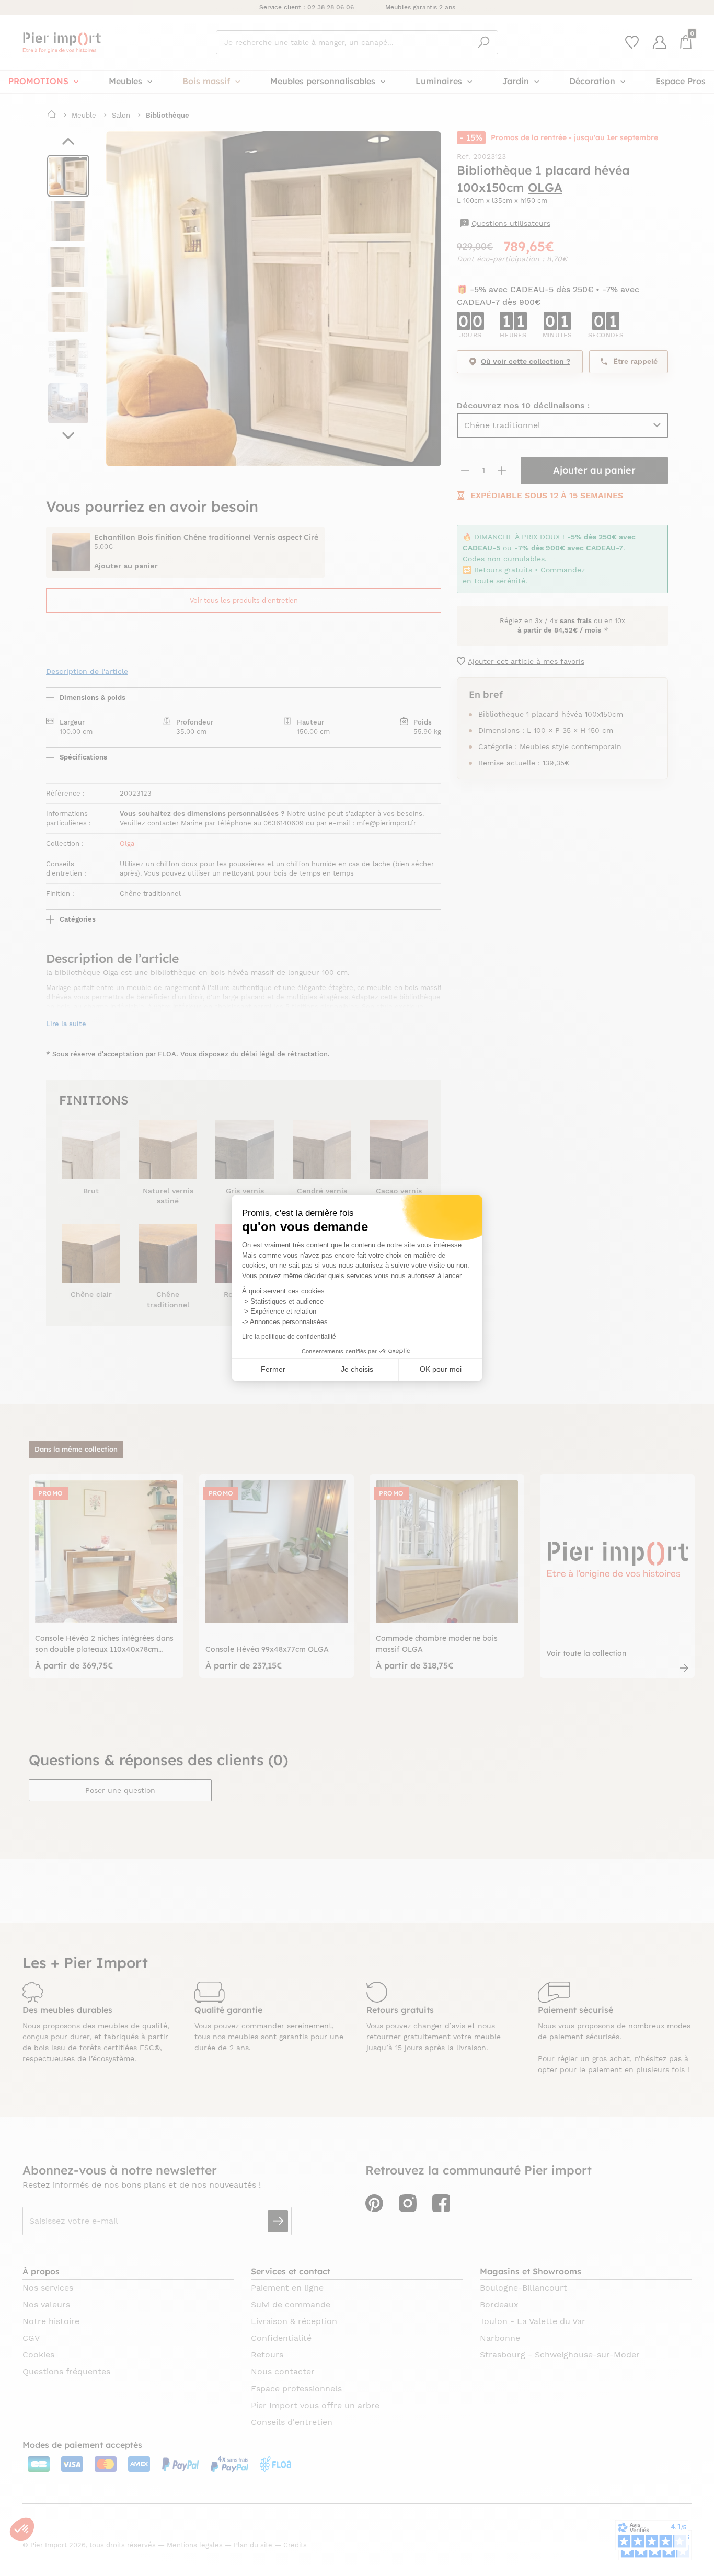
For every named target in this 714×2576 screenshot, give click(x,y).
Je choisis (357, 1369)
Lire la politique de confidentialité (289, 1337)
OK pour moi (441, 1369)
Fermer (273, 1369)
